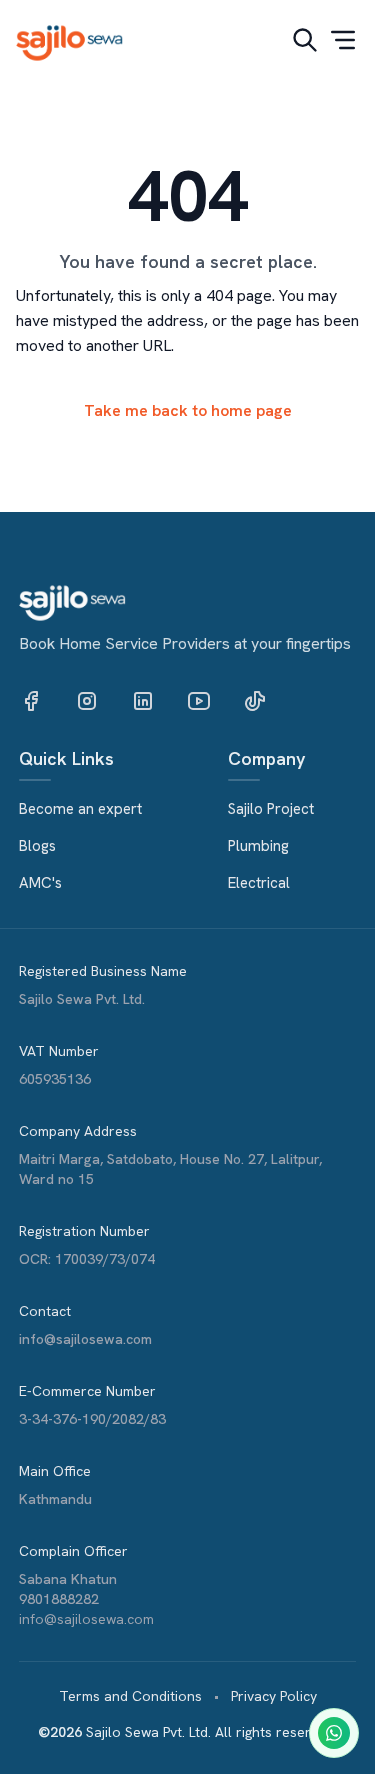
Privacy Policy (274, 1696)
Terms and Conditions (130, 1696)
